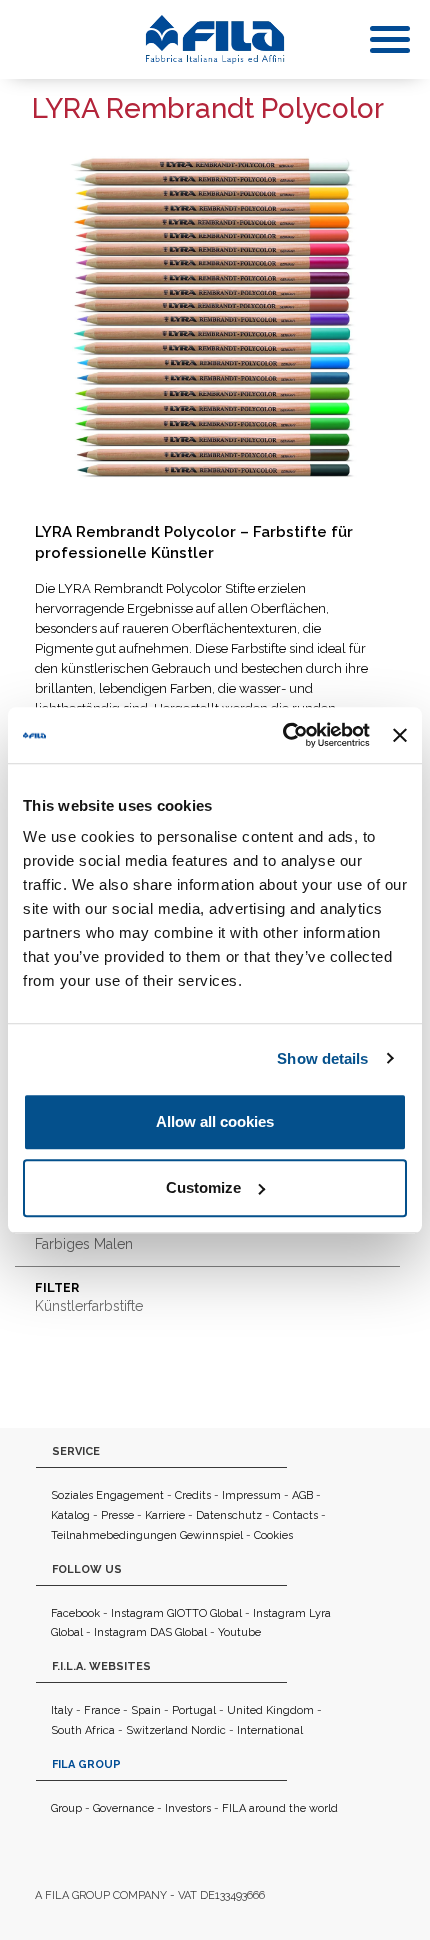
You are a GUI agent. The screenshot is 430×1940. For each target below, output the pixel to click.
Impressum (251, 1495)
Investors (188, 1808)
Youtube (239, 1632)
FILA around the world (280, 1808)
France (102, 1710)
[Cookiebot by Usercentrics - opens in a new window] (283, 735)
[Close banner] (400, 735)
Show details (322, 1058)
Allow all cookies (215, 1121)
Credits (193, 1495)
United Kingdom (270, 1710)
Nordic (208, 1730)
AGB (302, 1495)
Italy (62, 1710)
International (270, 1730)
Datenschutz (229, 1515)
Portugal (194, 1710)
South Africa (83, 1730)
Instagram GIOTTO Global (176, 1613)
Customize (203, 1187)
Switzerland (157, 1730)
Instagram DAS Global (150, 1632)
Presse (117, 1515)
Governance (123, 1808)
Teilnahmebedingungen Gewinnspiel (147, 1535)
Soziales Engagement (107, 1495)
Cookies (273, 1535)
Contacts (295, 1515)
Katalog (70, 1515)
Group (66, 1808)
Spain (146, 1710)
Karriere (165, 1515)
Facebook (75, 1613)
